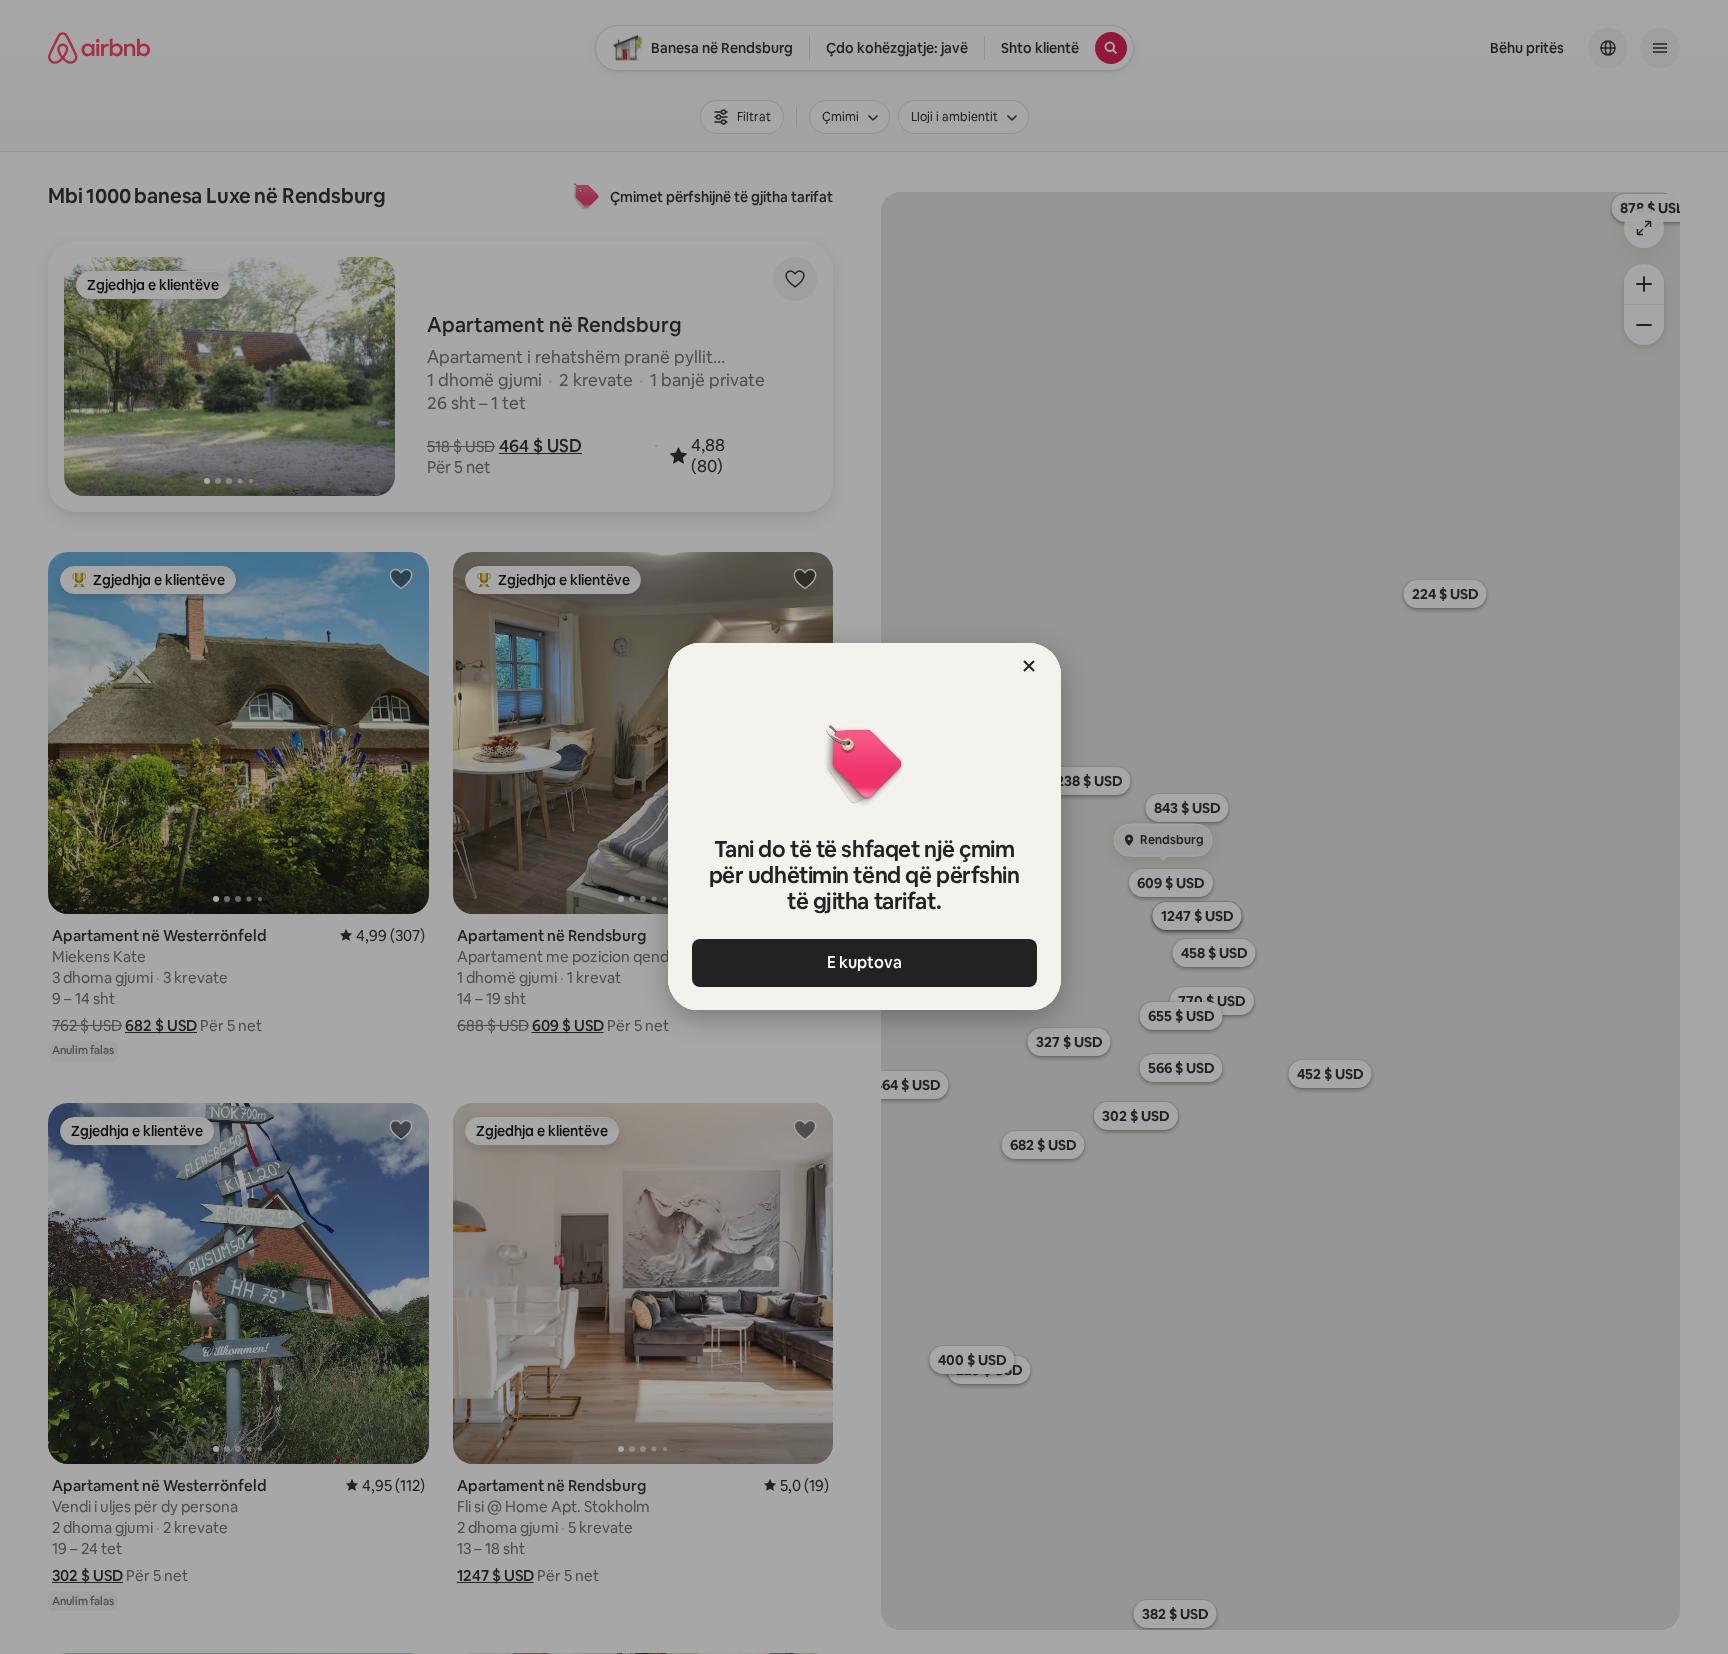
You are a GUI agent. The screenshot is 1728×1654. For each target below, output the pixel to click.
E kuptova (864, 962)
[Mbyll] (1029, 666)
